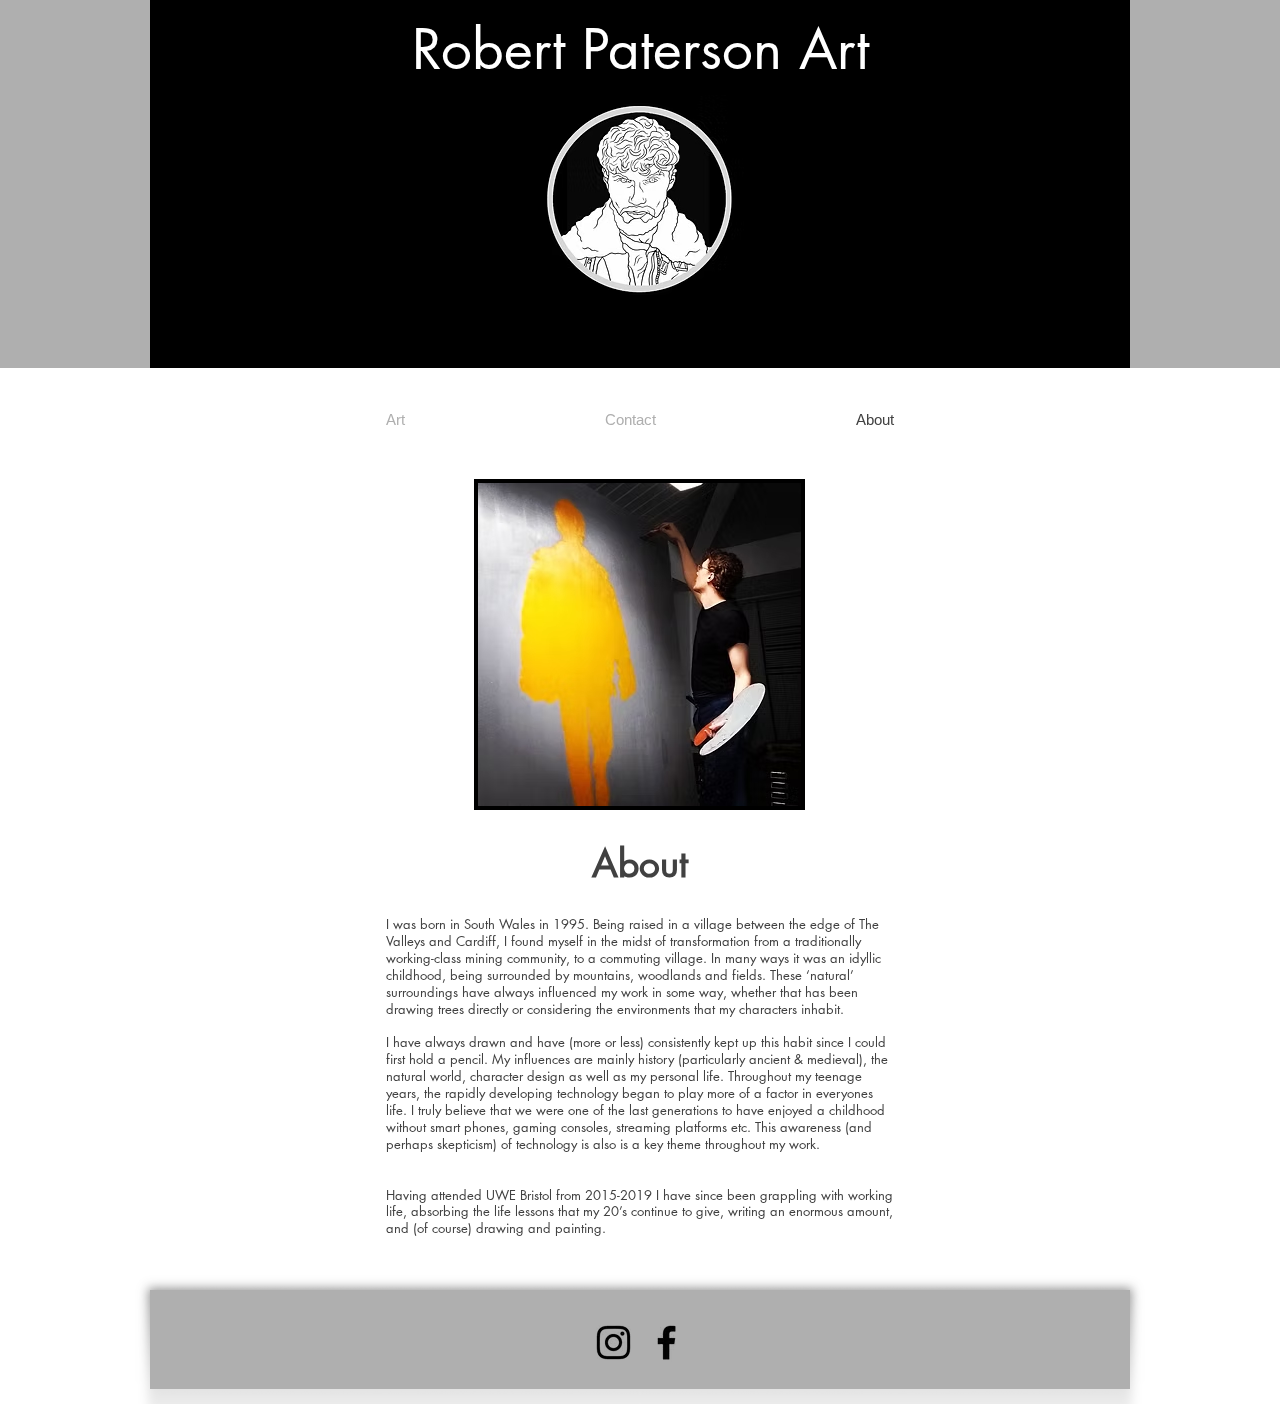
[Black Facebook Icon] (666, 1342)
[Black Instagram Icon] (613, 1342)
